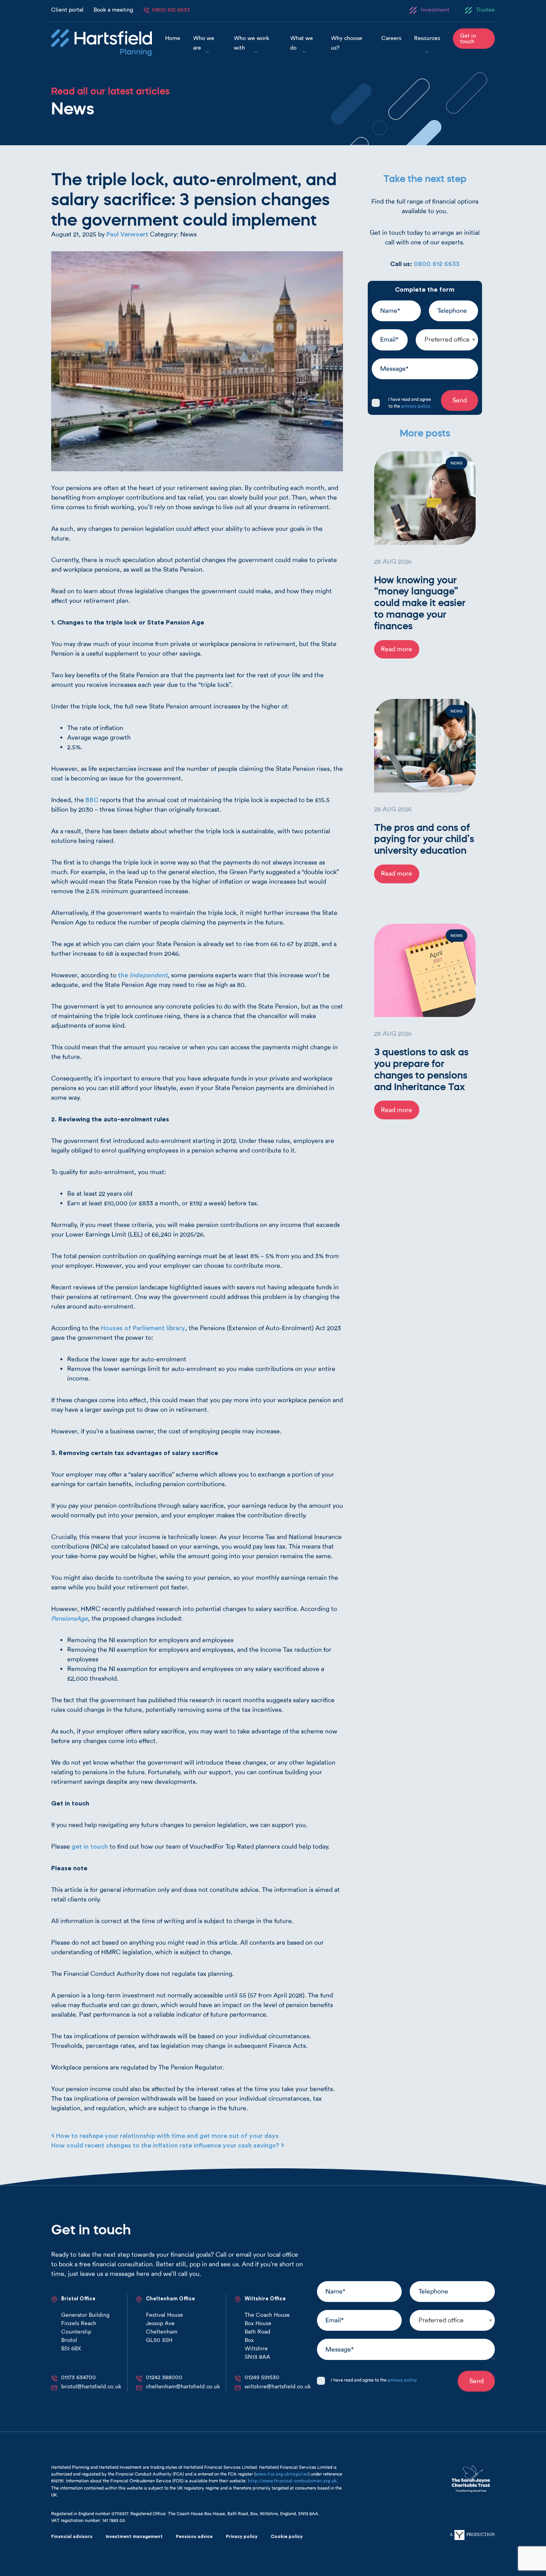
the (143, 975)
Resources (427, 38)
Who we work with (251, 43)
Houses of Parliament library (143, 1328)
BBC (92, 800)
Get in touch (468, 39)
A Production (472, 2534)
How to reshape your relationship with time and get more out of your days (166, 2136)
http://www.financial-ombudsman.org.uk (292, 2481)
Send (460, 400)
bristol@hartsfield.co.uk (91, 2387)
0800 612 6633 (171, 10)
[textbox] (447, 340)
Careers (391, 38)
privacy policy (416, 406)
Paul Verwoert (127, 234)
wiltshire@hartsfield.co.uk (278, 2387)
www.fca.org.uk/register (282, 2474)
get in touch (90, 1847)
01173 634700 (79, 2377)
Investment (435, 10)
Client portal (67, 10)
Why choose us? (347, 43)
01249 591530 (262, 2377)
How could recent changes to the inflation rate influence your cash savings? (166, 2146)
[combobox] (447, 340)
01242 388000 (164, 2377)
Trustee (485, 10)
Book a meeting (113, 10)
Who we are (204, 43)
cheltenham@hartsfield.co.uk (183, 2387)
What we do (302, 43)
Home (173, 38)
